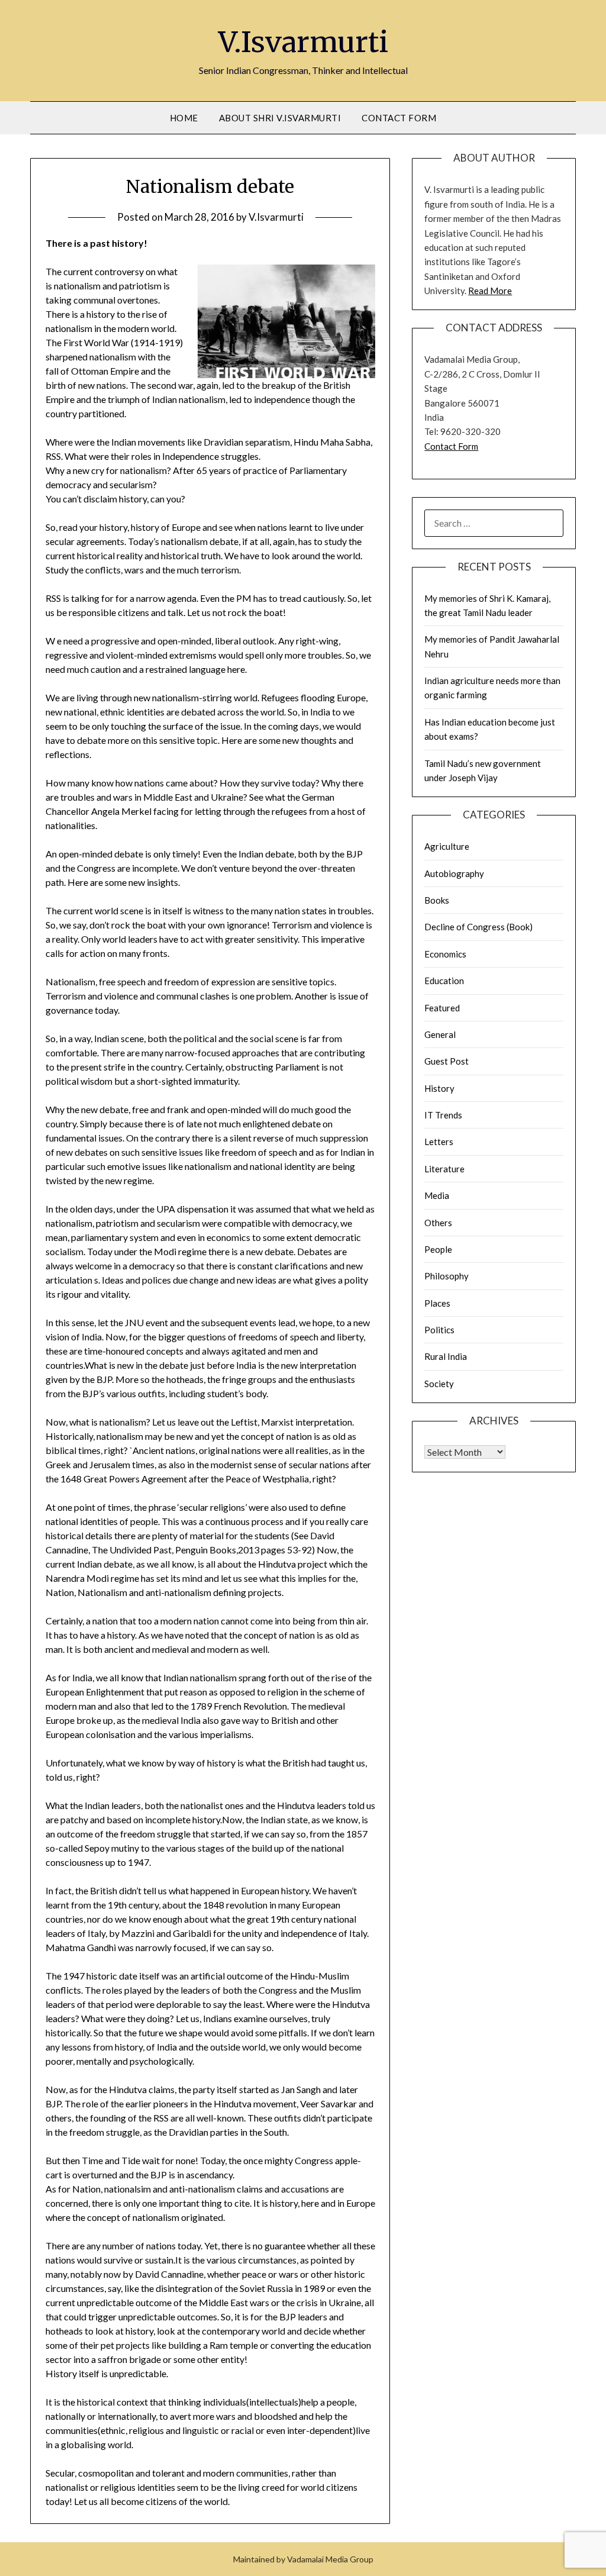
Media (437, 1195)
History (439, 1088)
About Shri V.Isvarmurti (280, 118)
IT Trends (443, 1115)
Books (437, 900)
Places (437, 1303)
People (438, 1249)
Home (184, 118)
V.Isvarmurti (303, 42)
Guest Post (447, 1061)
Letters (439, 1142)
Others (438, 1223)
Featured (442, 1008)
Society (439, 1384)
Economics (445, 954)
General (440, 1034)
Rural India (446, 1356)
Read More (490, 291)
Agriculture (447, 846)
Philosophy (447, 1276)
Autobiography (454, 873)
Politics (439, 1330)
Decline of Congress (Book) (478, 927)
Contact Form (399, 118)
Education (444, 981)
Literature (444, 1169)
